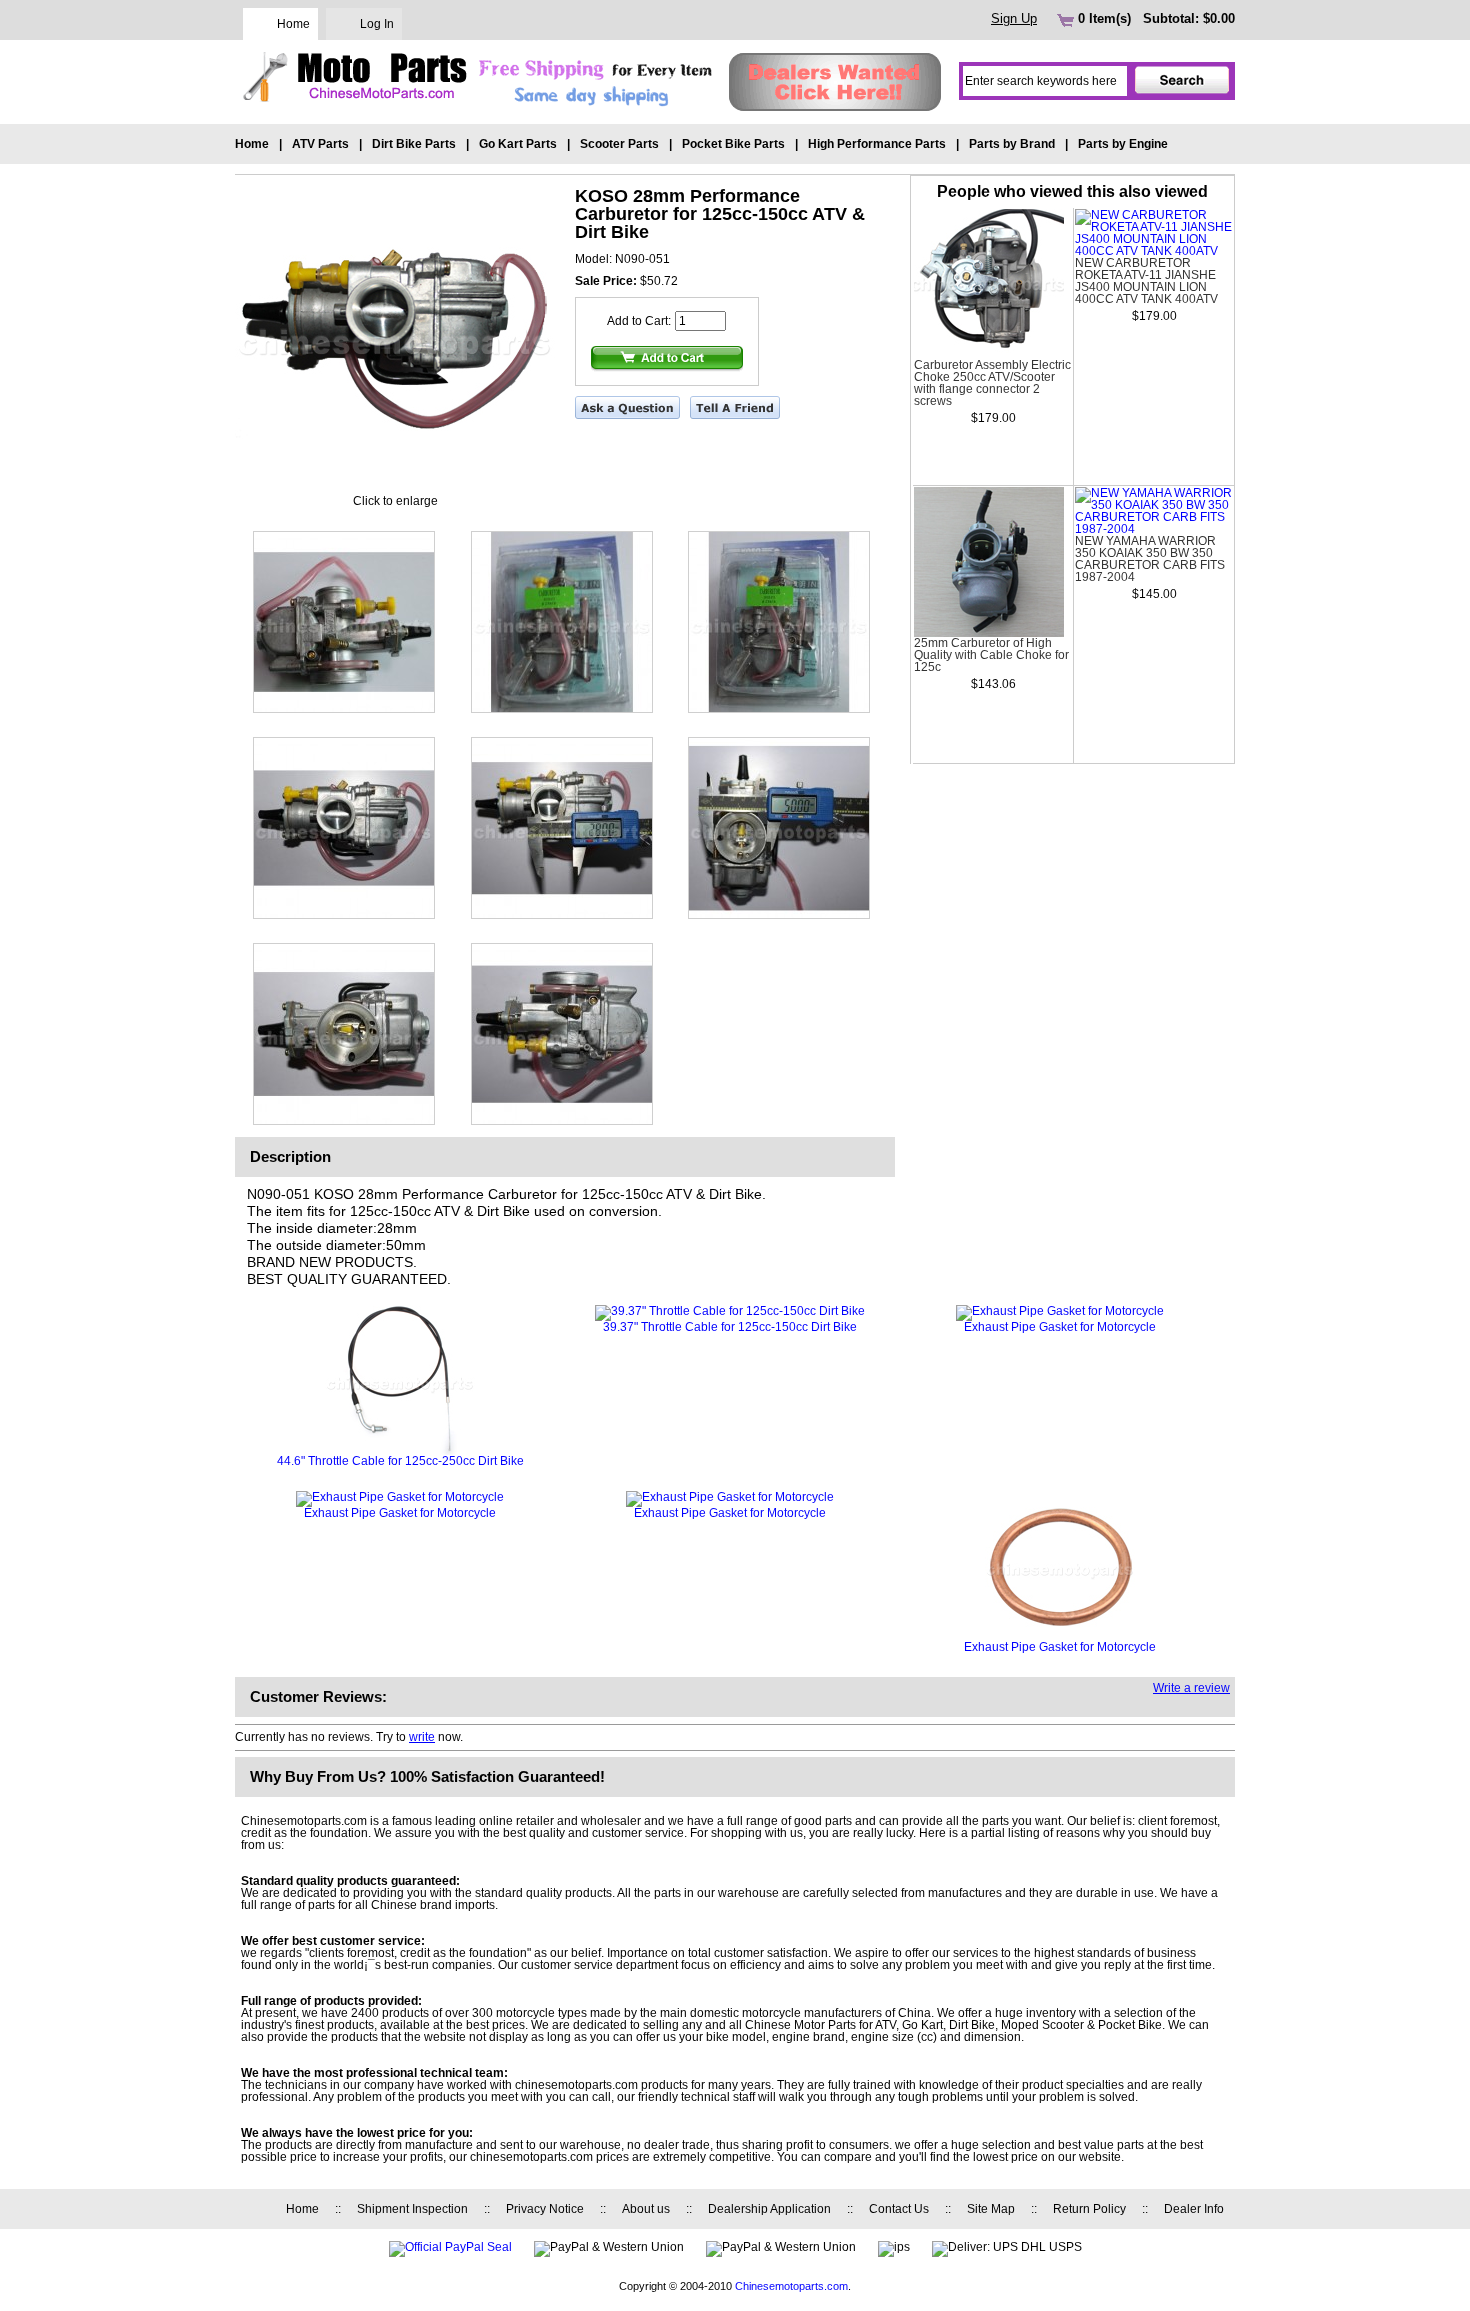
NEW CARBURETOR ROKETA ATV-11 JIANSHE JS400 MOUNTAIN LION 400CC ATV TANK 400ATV (1146, 281)
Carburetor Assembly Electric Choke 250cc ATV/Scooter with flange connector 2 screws (992, 383)
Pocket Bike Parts (733, 144)
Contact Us (899, 2209)
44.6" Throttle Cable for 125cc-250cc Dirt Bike (400, 1461)
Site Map (991, 2209)
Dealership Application (769, 2209)
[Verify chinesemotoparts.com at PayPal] (450, 2247)
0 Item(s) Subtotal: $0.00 (1154, 18)
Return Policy (1089, 2209)
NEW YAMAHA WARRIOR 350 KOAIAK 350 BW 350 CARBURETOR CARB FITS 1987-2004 (1150, 559)
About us (646, 2209)
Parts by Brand (1012, 144)
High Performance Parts (877, 144)
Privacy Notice (545, 2209)
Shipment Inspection (412, 2209)
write (422, 1737)
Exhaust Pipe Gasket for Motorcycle (1060, 1327)
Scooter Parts (619, 144)
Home (293, 24)
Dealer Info (1194, 2209)
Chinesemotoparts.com (791, 2286)
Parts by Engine (1123, 144)
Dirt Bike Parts (414, 144)
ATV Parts (320, 144)
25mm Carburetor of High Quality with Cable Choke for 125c (991, 655)
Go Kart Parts (518, 144)
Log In (377, 24)
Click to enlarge (395, 501)
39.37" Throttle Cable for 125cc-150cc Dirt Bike (730, 1327)
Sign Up (1014, 18)
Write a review (1191, 1688)
